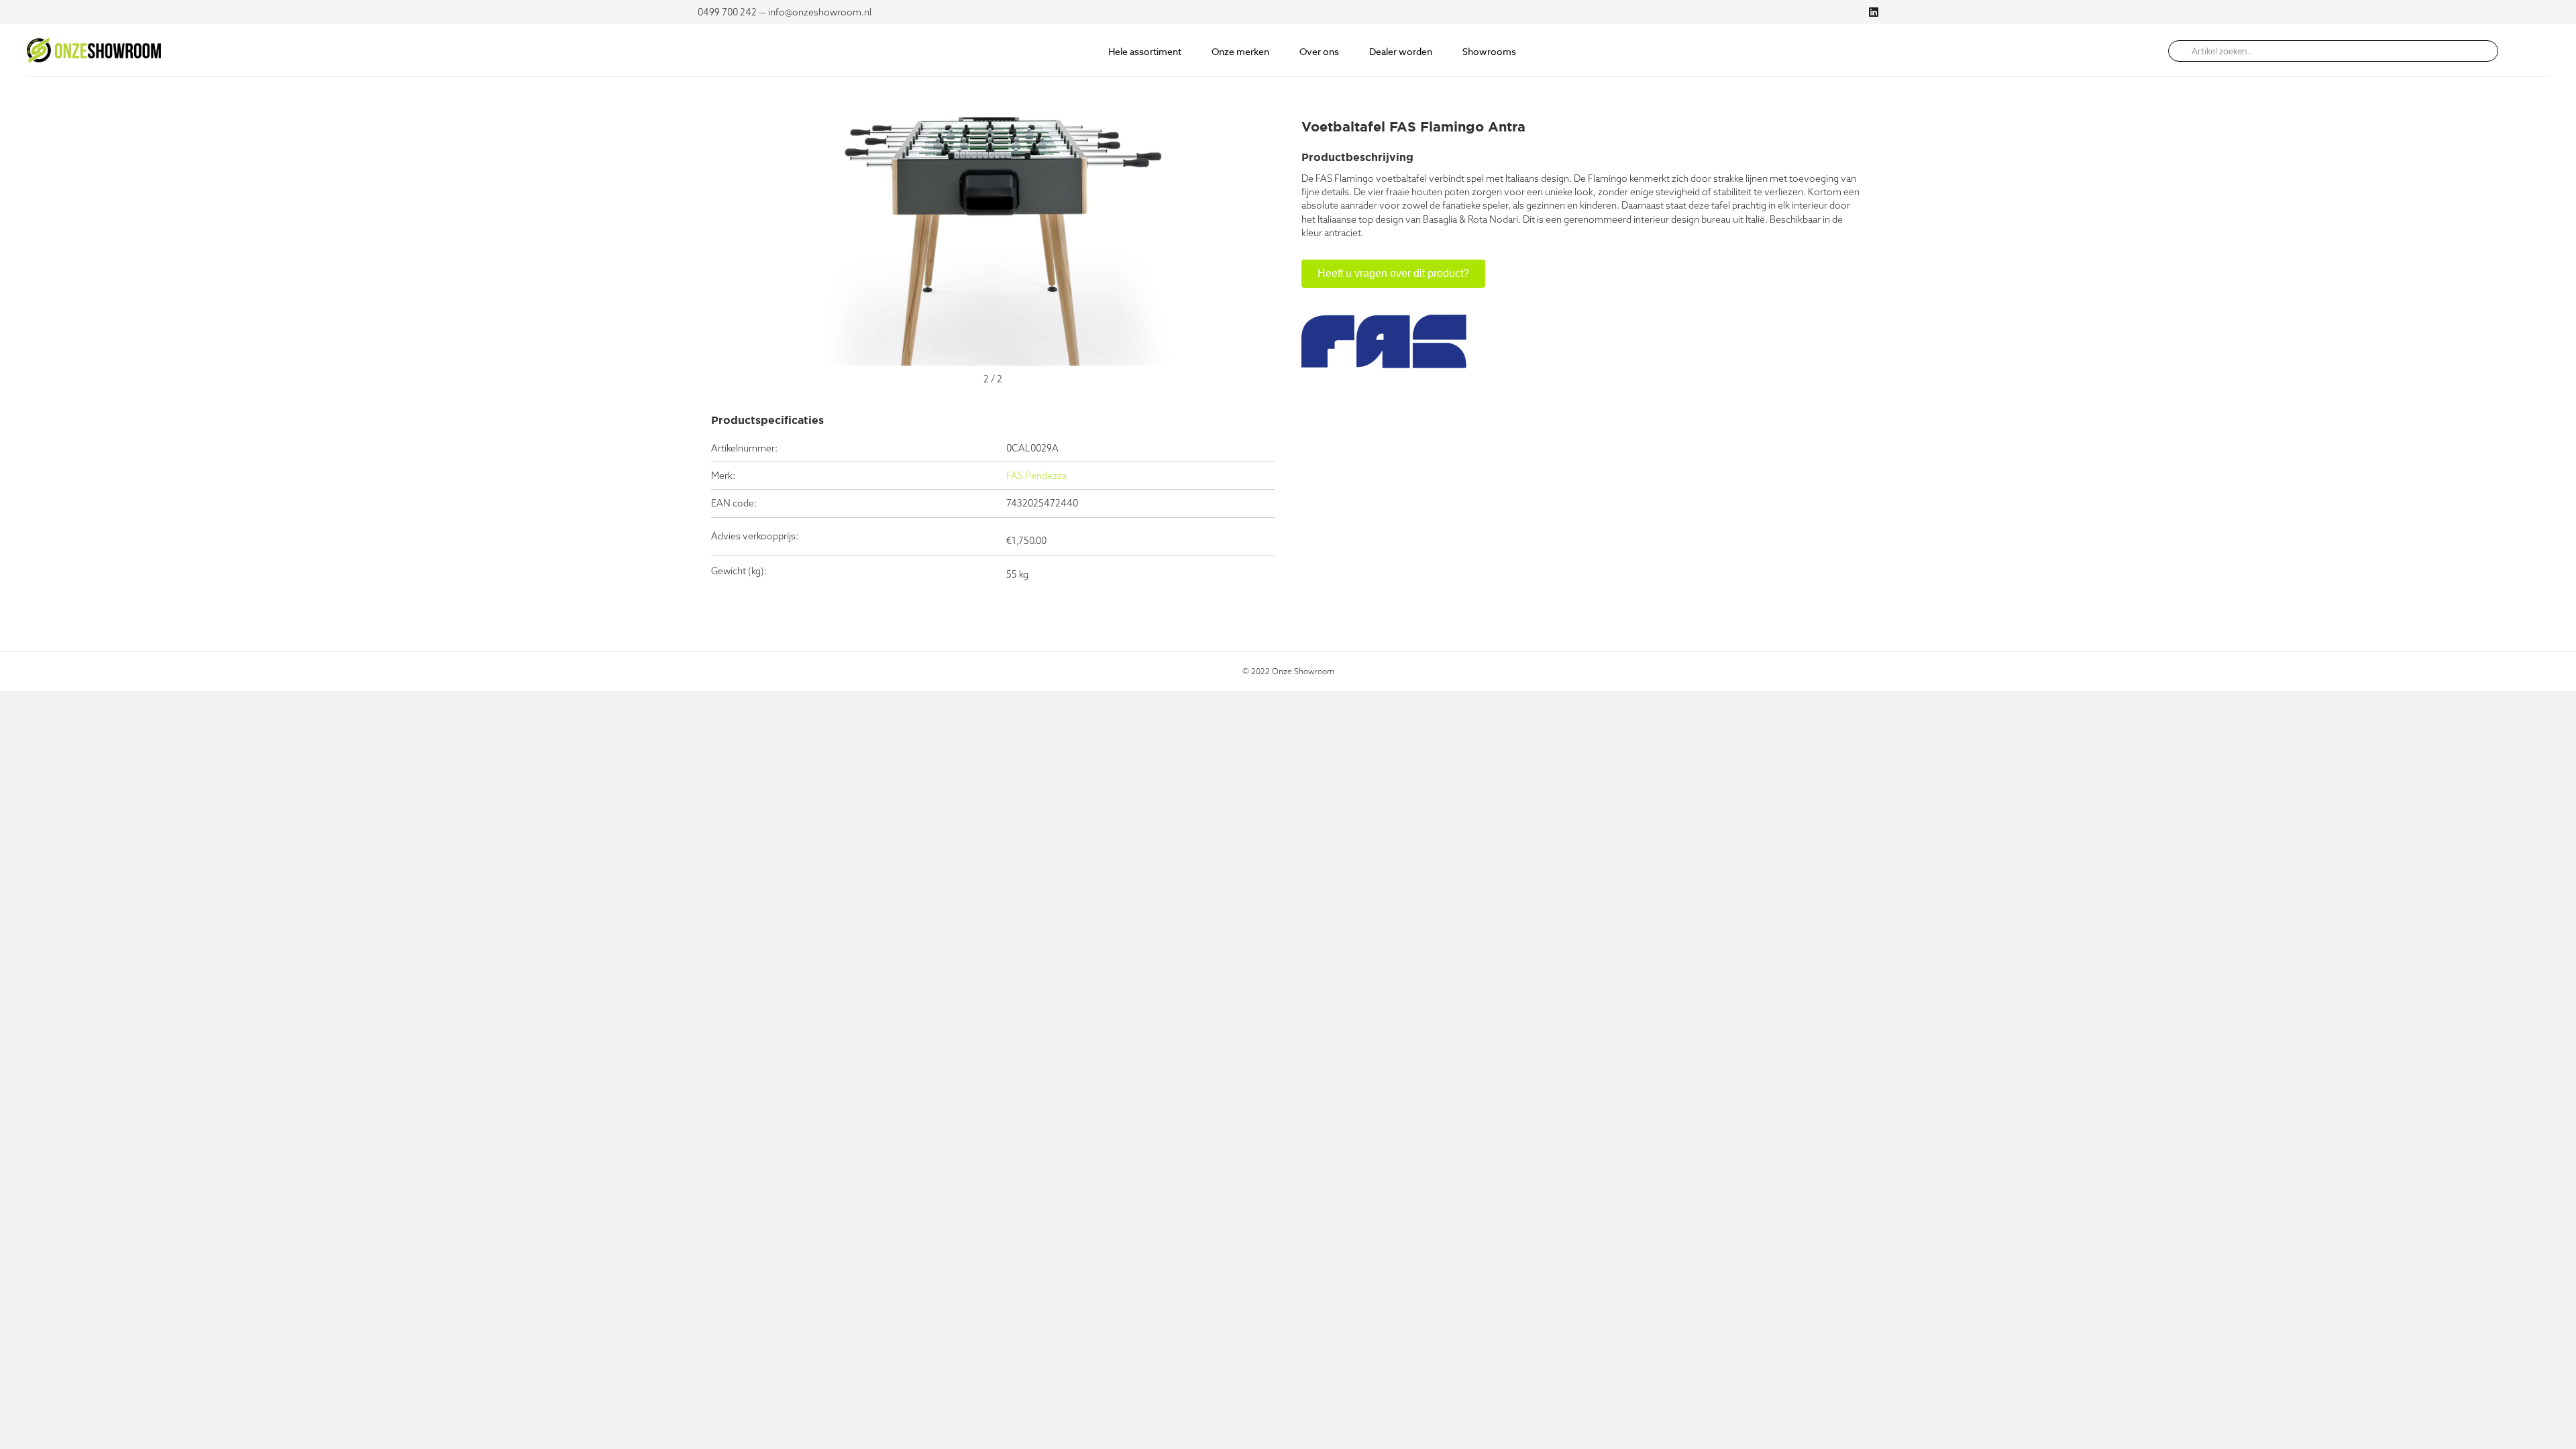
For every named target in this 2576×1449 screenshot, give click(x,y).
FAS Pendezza (1036, 476)
